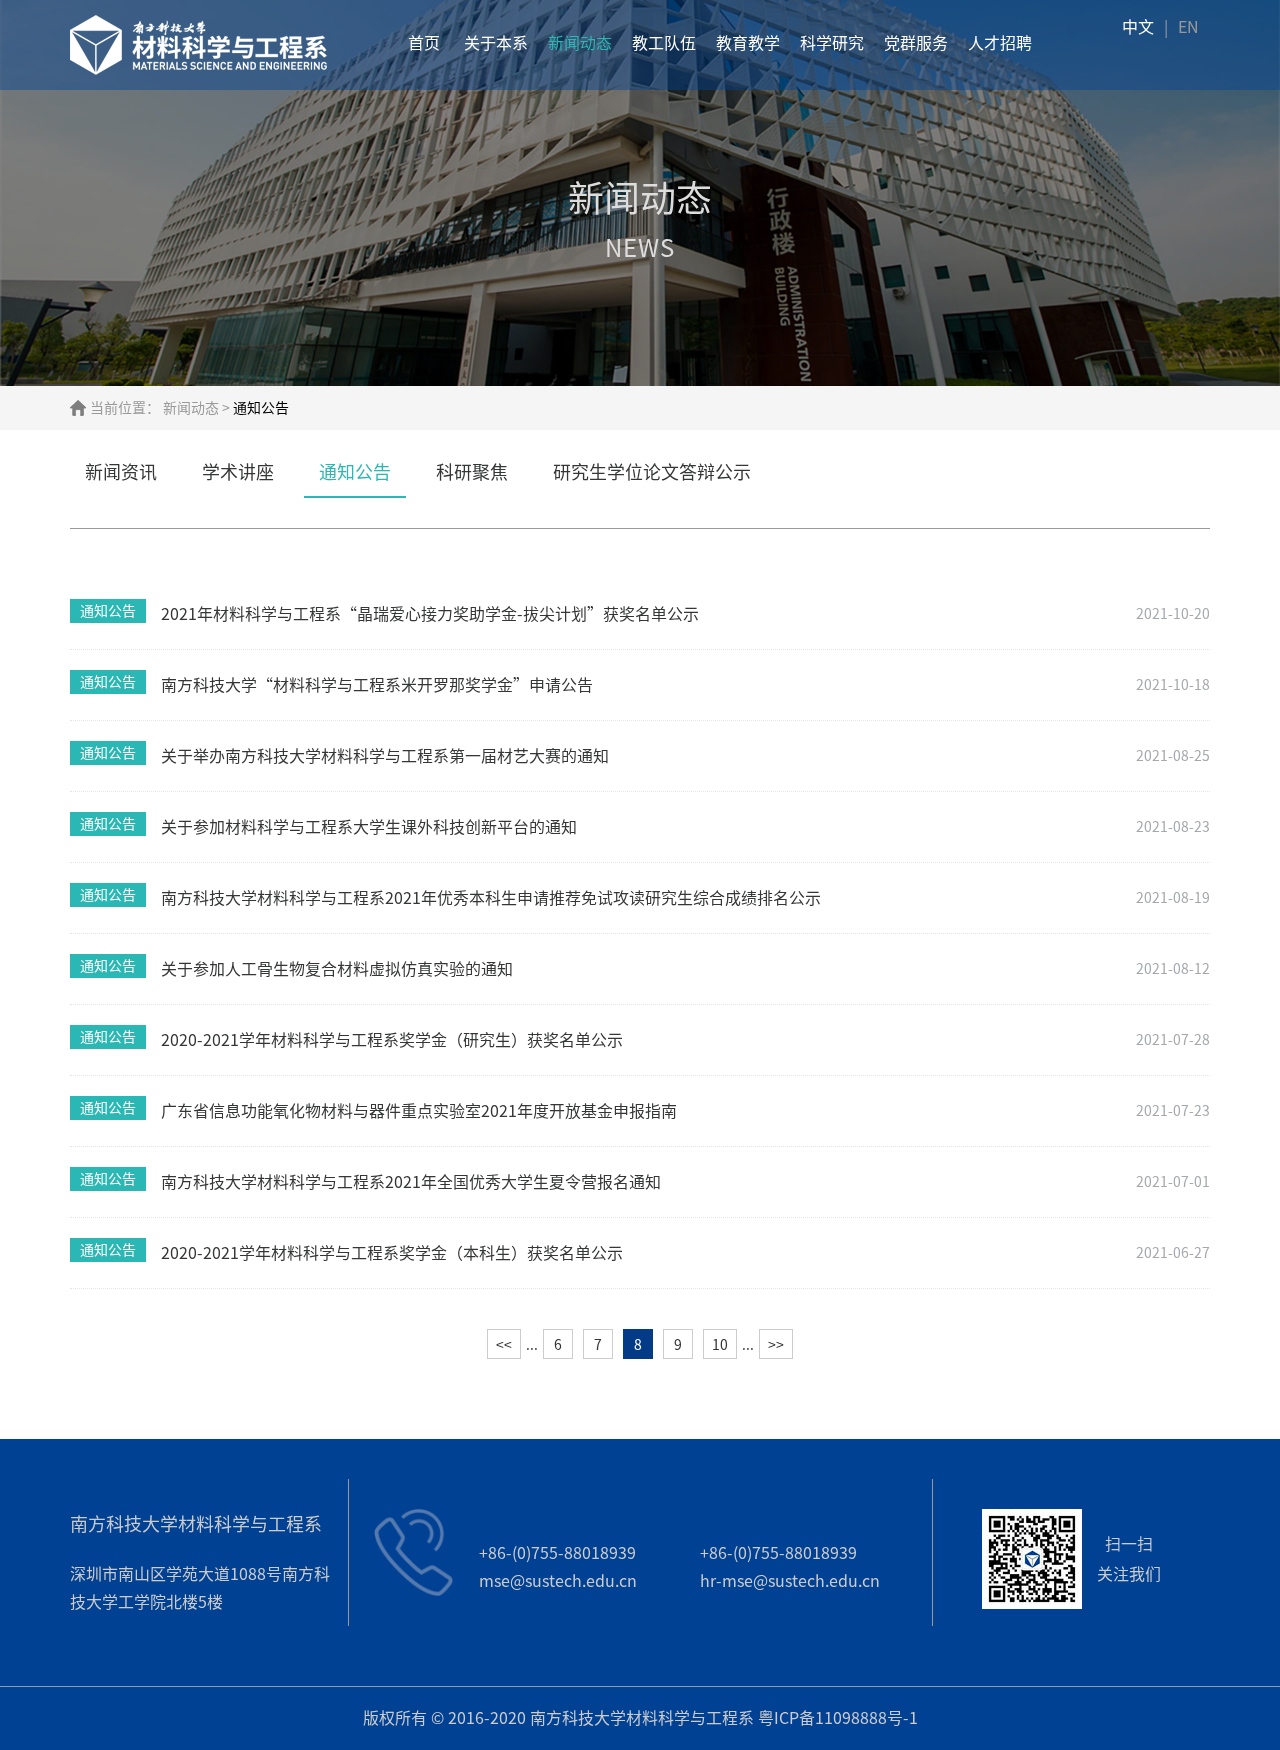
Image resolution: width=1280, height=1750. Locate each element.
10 (720, 1345)
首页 (424, 43)
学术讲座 (238, 472)
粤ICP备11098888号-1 (838, 1718)
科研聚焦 (472, 472)
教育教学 (748, 43)
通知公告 (355, 472)
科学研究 (832, 43)
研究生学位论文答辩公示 (652, 472)
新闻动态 (580, 43)
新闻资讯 (121, 472)
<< (504, 1345)
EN (1188, 27)
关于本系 (496, 43)
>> (776, 1345)
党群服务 (916, 43)
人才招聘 (1000, 43)
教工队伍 (664, 43)
